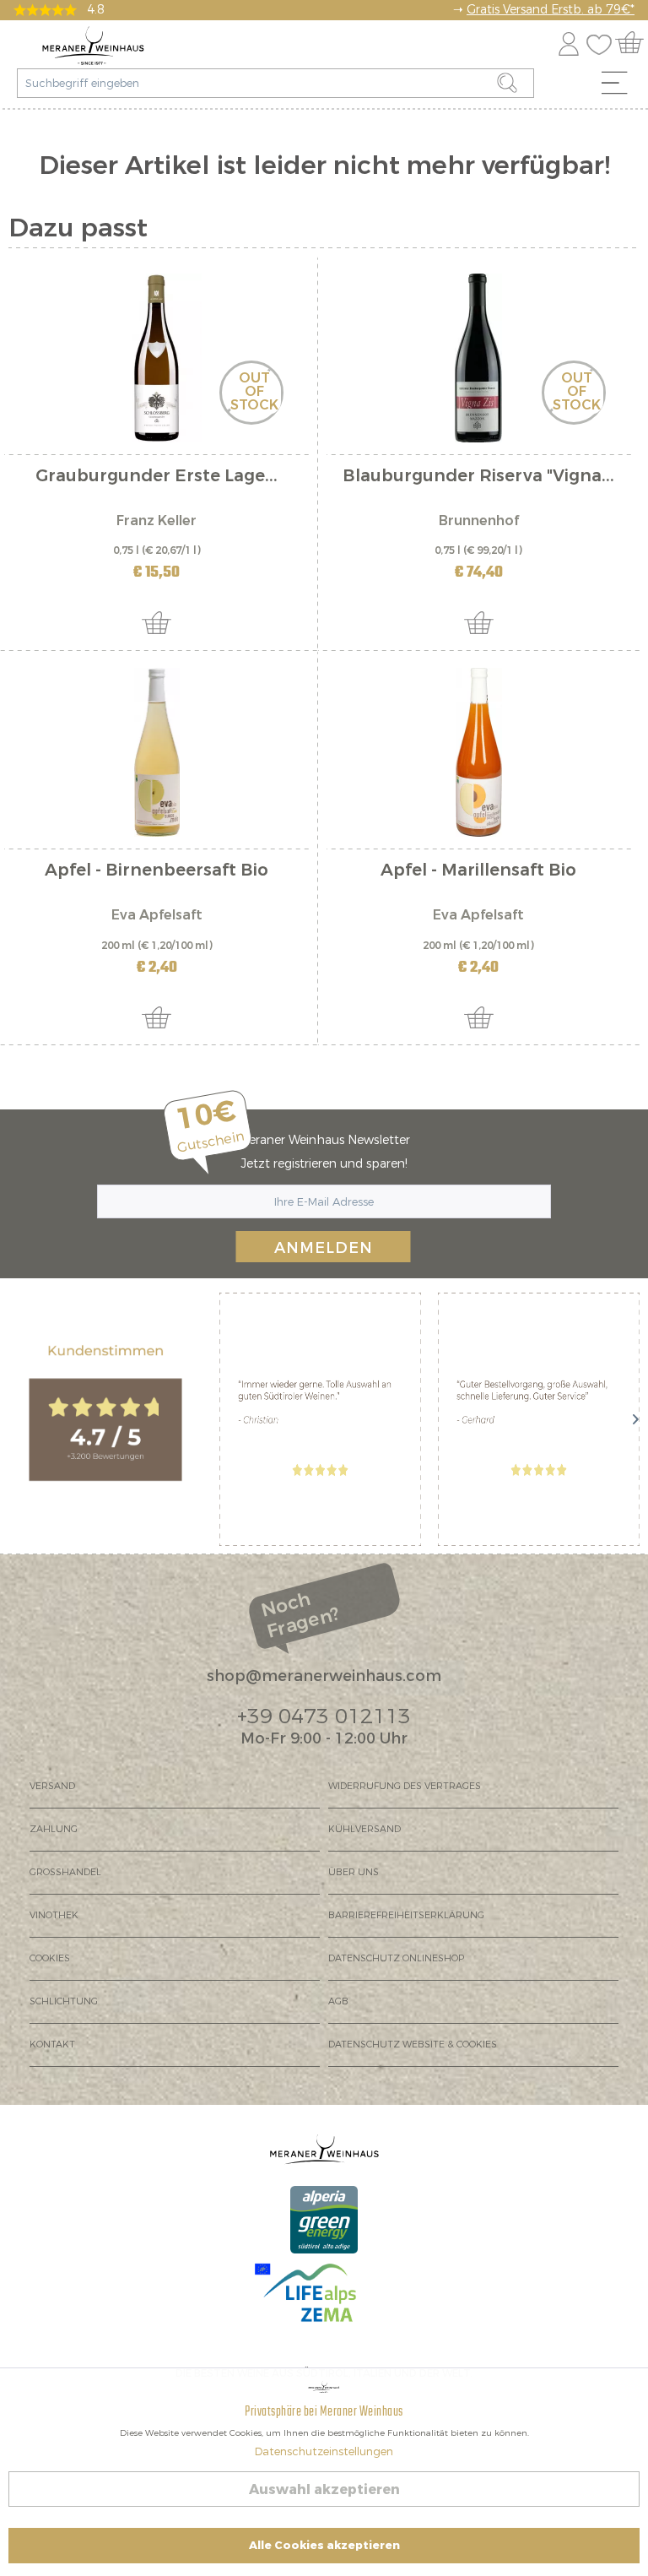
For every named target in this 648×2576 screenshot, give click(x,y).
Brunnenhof (479, 521)
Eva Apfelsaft (157, 915)
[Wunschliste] (603, 41)
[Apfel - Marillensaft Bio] (479, 752)
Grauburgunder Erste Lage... (157, 477)
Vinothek (54, 1915)
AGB (338, 2001)
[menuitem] (620, 87)
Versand (52, 1786)
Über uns (354, 1872)
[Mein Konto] (569, 41)
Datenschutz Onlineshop (396, 1958)
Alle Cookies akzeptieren (324, 2545)
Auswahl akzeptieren (324, 2489)
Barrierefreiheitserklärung (406, 1915)
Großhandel (65, 1872)
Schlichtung (64, 2001)
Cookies (50, 1958)
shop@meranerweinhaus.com (324, 1676)
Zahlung (54, 1829)
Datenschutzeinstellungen (324, 2451)
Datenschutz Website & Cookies (413, 2045)
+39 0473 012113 (324, 1716)
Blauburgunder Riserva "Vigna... (478, 477)
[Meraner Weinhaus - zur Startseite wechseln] (93, 46)
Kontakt (52, 2045)
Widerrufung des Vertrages (405, 1786)
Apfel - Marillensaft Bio (478, 872)
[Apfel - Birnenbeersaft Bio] (157, 752)
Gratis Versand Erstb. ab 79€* (551, 10)
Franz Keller (157, 521)
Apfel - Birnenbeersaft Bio (157, 872)
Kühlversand (364, 1829)
